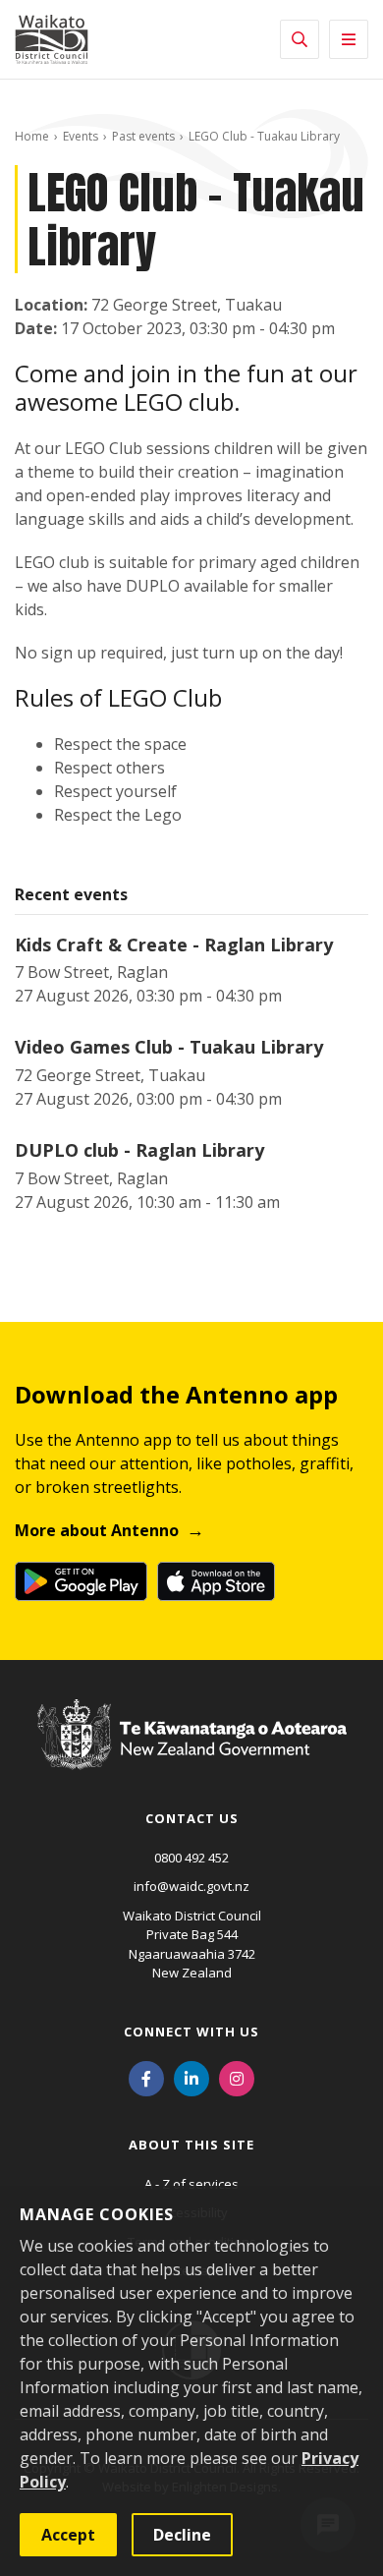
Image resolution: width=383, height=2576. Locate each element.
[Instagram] (237, 2078)
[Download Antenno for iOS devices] (216, 1581)
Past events (143, 136)
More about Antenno (97, 1530)
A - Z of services (191, 2184)
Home (32, 136)
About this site (191, 2145)
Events (81, 136)
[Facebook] (146, 2078)
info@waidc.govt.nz (191, 1886)
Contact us (192, 1818)
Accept (68, 2535)
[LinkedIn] (191, 2078)
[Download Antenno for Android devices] (81, 1581)
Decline (182, 2535)
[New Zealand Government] (192, 1753)
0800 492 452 (191, 1858)
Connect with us (191, 2032)
